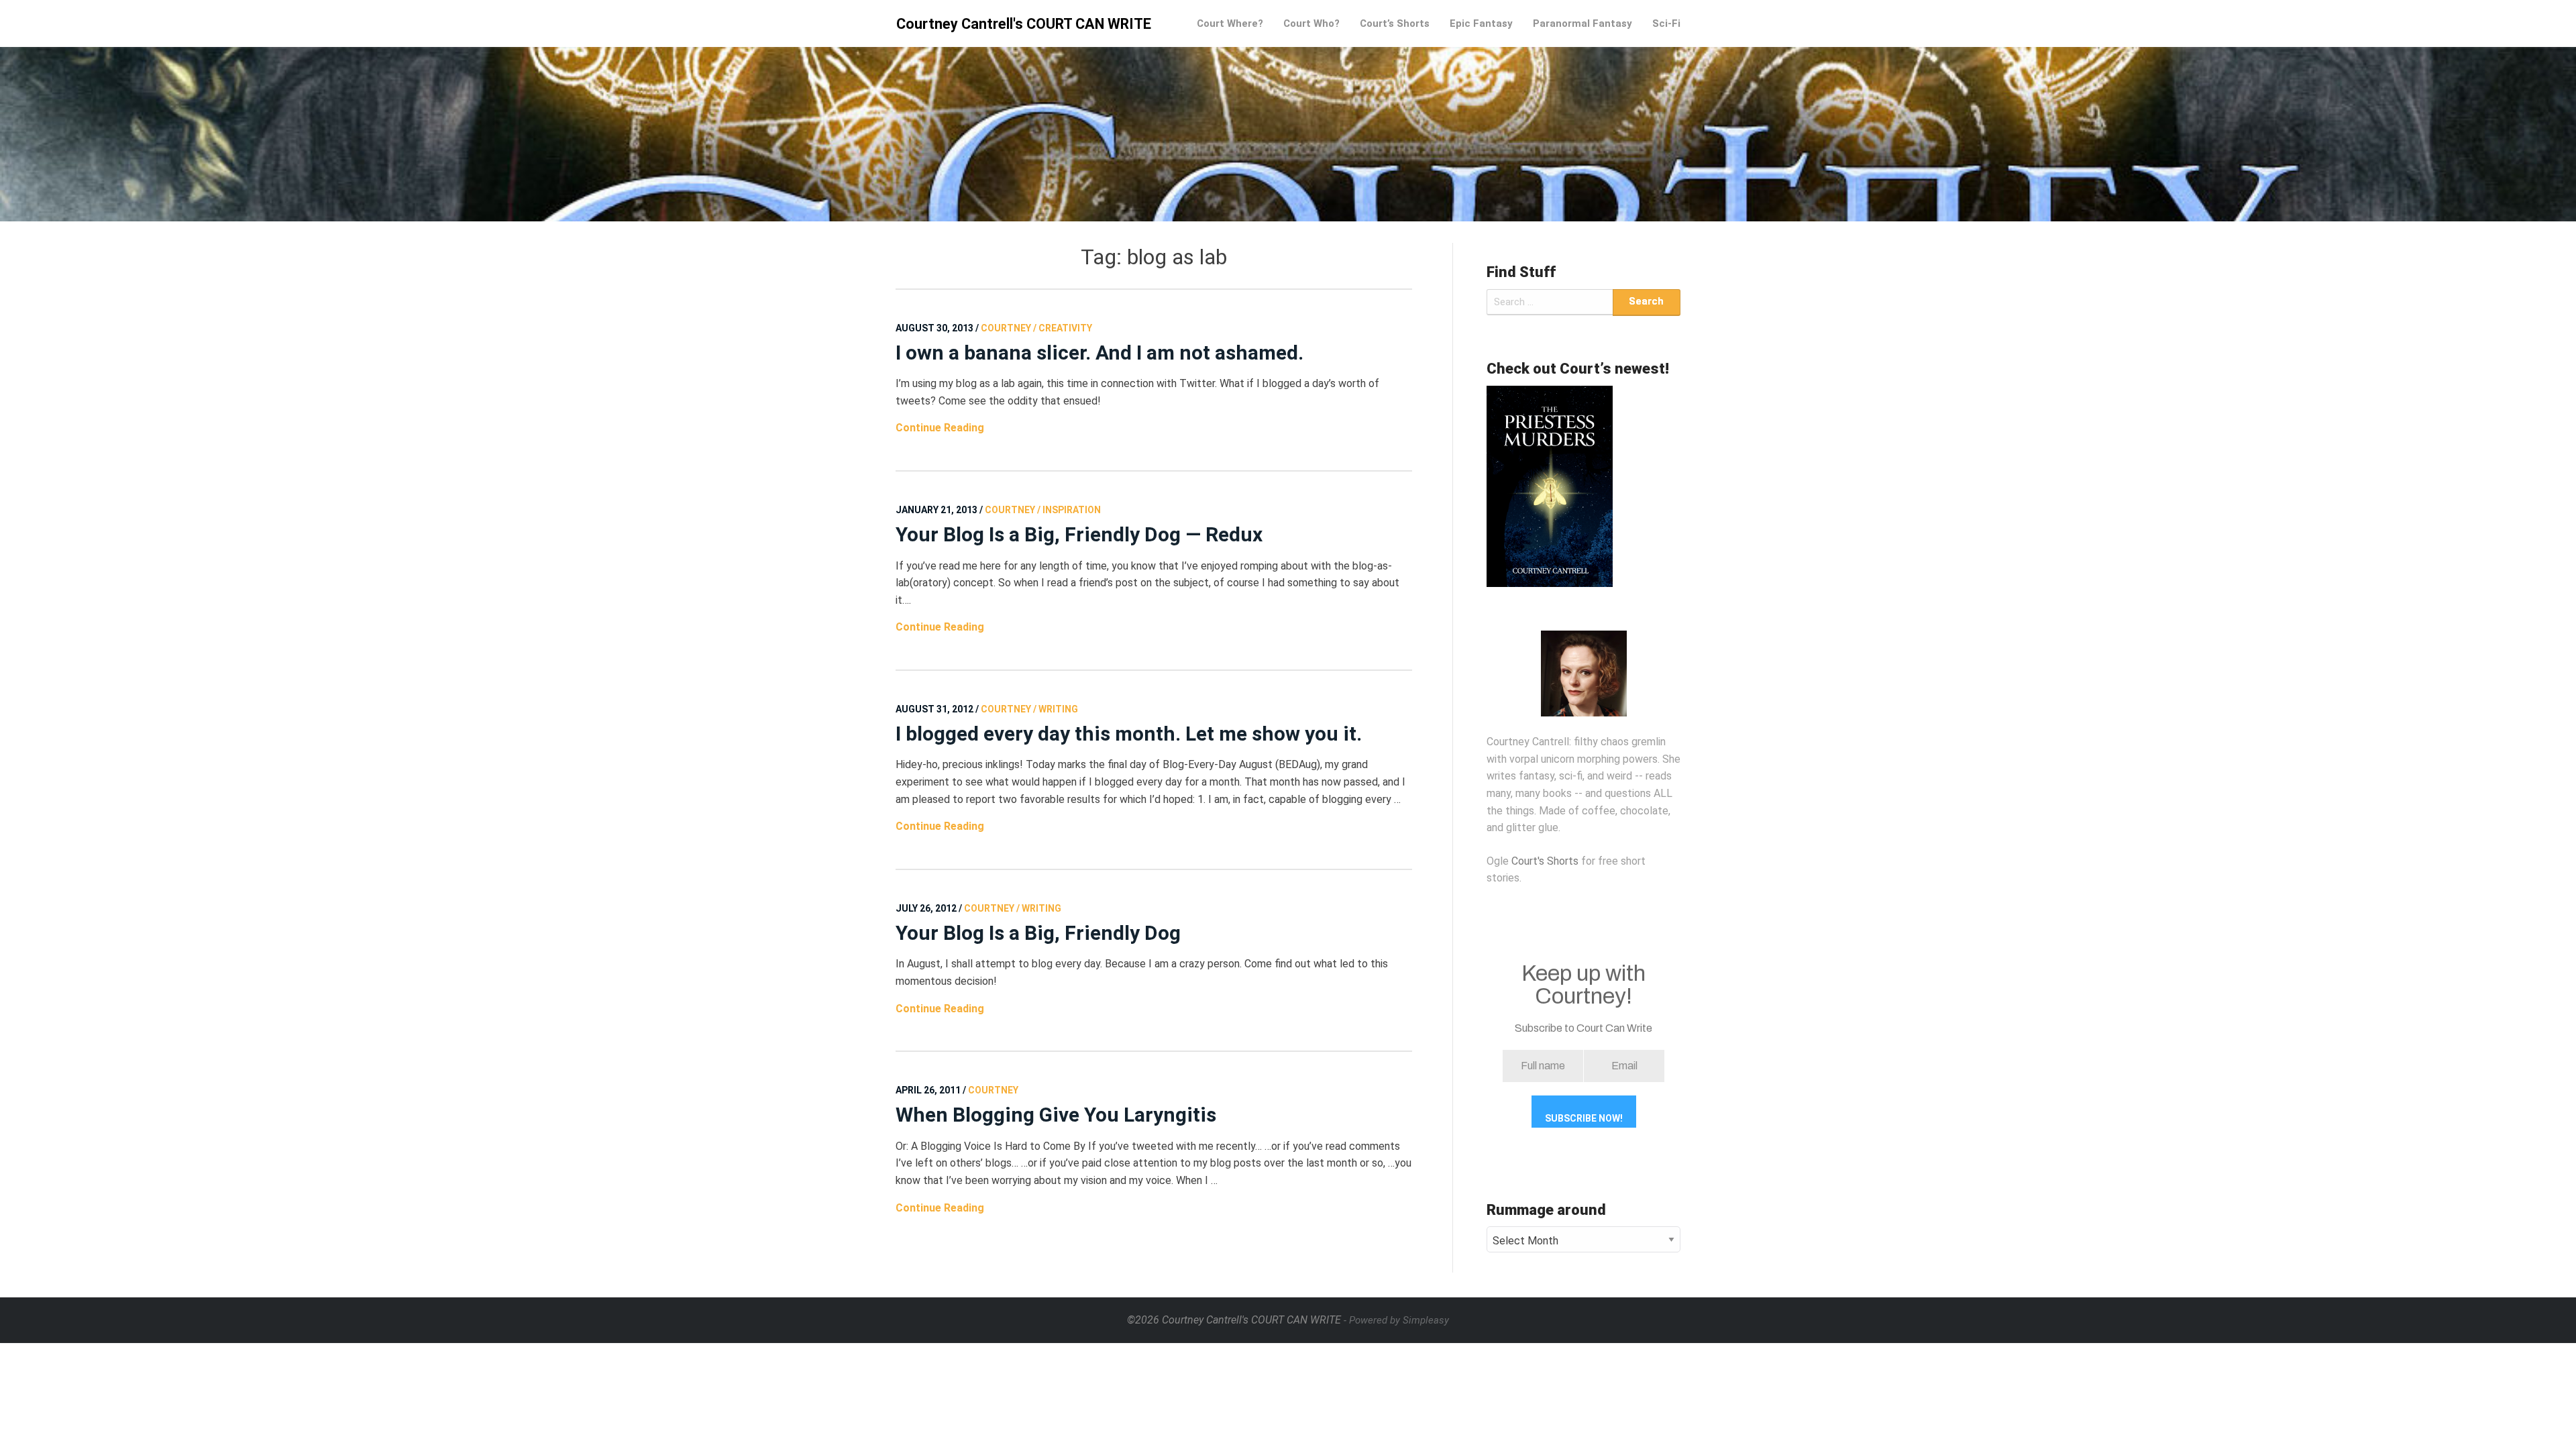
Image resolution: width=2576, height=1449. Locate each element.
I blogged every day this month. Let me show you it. (1129, 734)
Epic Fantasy (1481, 23)
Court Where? (1230, 23)
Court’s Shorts (1395, 23)
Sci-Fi (1666, 23)
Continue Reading (940, 428)
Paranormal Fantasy (1582, 23)
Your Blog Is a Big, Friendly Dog (1038, 933)
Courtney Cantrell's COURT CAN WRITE (1024, 24)
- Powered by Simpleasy (1396, 1320)
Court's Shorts (1545, 861)
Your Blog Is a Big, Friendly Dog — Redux (1079, 534)
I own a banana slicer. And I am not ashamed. (1099, 353)
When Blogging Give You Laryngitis (1056, 1115)
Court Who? (1311, 23)
